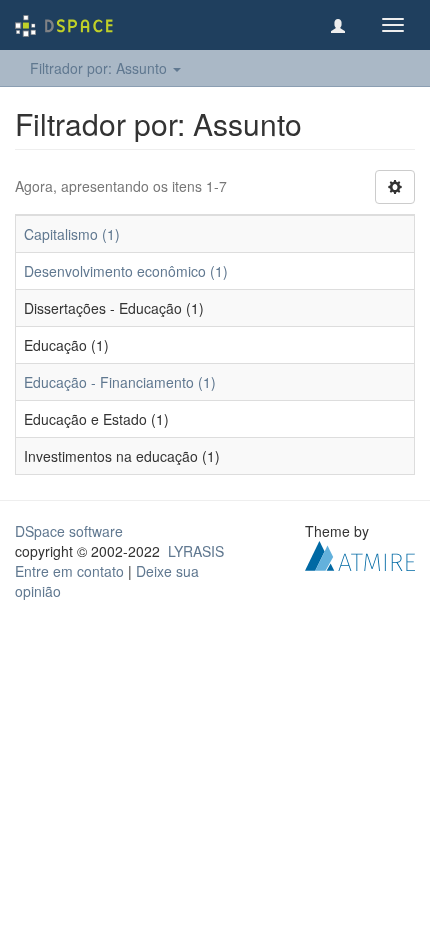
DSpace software (69, 531)
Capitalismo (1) (72, 234)
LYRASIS (196, 551)
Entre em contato (69, 571)
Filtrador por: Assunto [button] (100, 68)
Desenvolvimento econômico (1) (126, 271)
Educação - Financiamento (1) (120, 382)
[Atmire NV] (360, 554)
